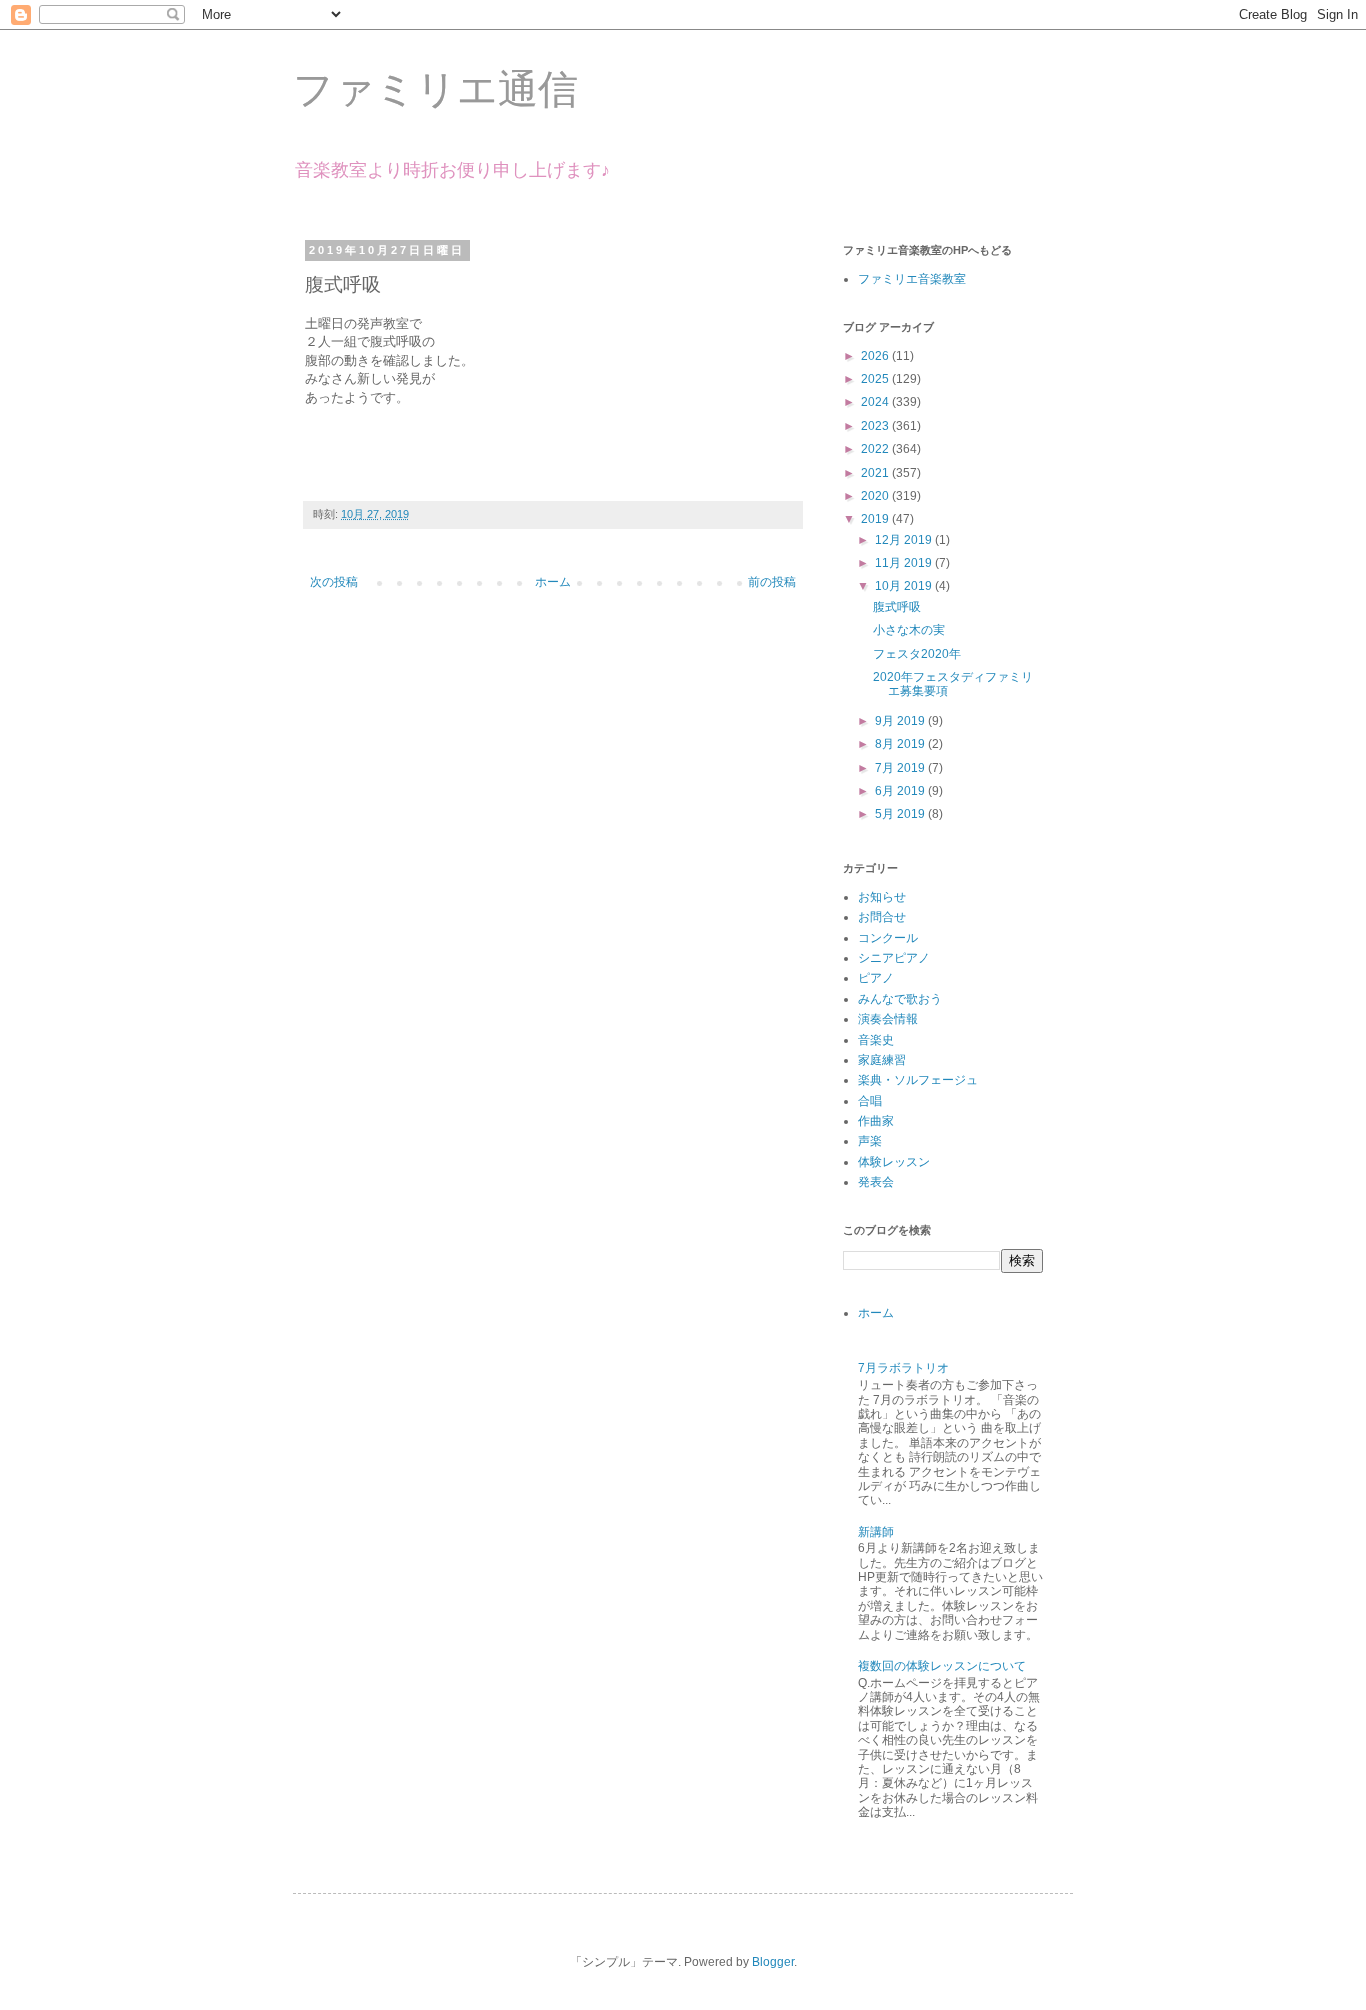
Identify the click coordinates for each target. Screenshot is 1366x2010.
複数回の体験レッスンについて (942, 1666)
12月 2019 (905, 540)
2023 (876, 426)
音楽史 (876, 1040)
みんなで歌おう (900, 999)
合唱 (870, 1101)
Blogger (773, 1962)
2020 (876, 496)
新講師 (876, 1532)
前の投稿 (772, 582)
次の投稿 (334, 582)
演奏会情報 (888, 1019)
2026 (876, 356)
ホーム (553, 582)
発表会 (876, 1182)
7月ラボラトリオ (903, 1368)
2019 (876, 519)
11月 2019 (905, 563)
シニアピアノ (894, 958)
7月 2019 (901, 768)
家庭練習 (882, 1060)
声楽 (870, 1141)
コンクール (888, 938)
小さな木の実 (909, 630)
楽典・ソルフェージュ (918, 1080)
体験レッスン (894, 1162)
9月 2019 (901, 721)
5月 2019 (901, 814)
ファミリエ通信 (435, 89)
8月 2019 (901, 744)
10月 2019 (905, 586)
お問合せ (882, 917)
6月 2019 (901, 791)
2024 (876, 402)
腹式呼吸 (897, 607)
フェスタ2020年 (917, 654)
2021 (876, 473)
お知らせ (882, 897)
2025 (876, 379)
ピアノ (876, 978)
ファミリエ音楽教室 (912, 279)
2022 (876, 449)
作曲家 (876, 1121)
